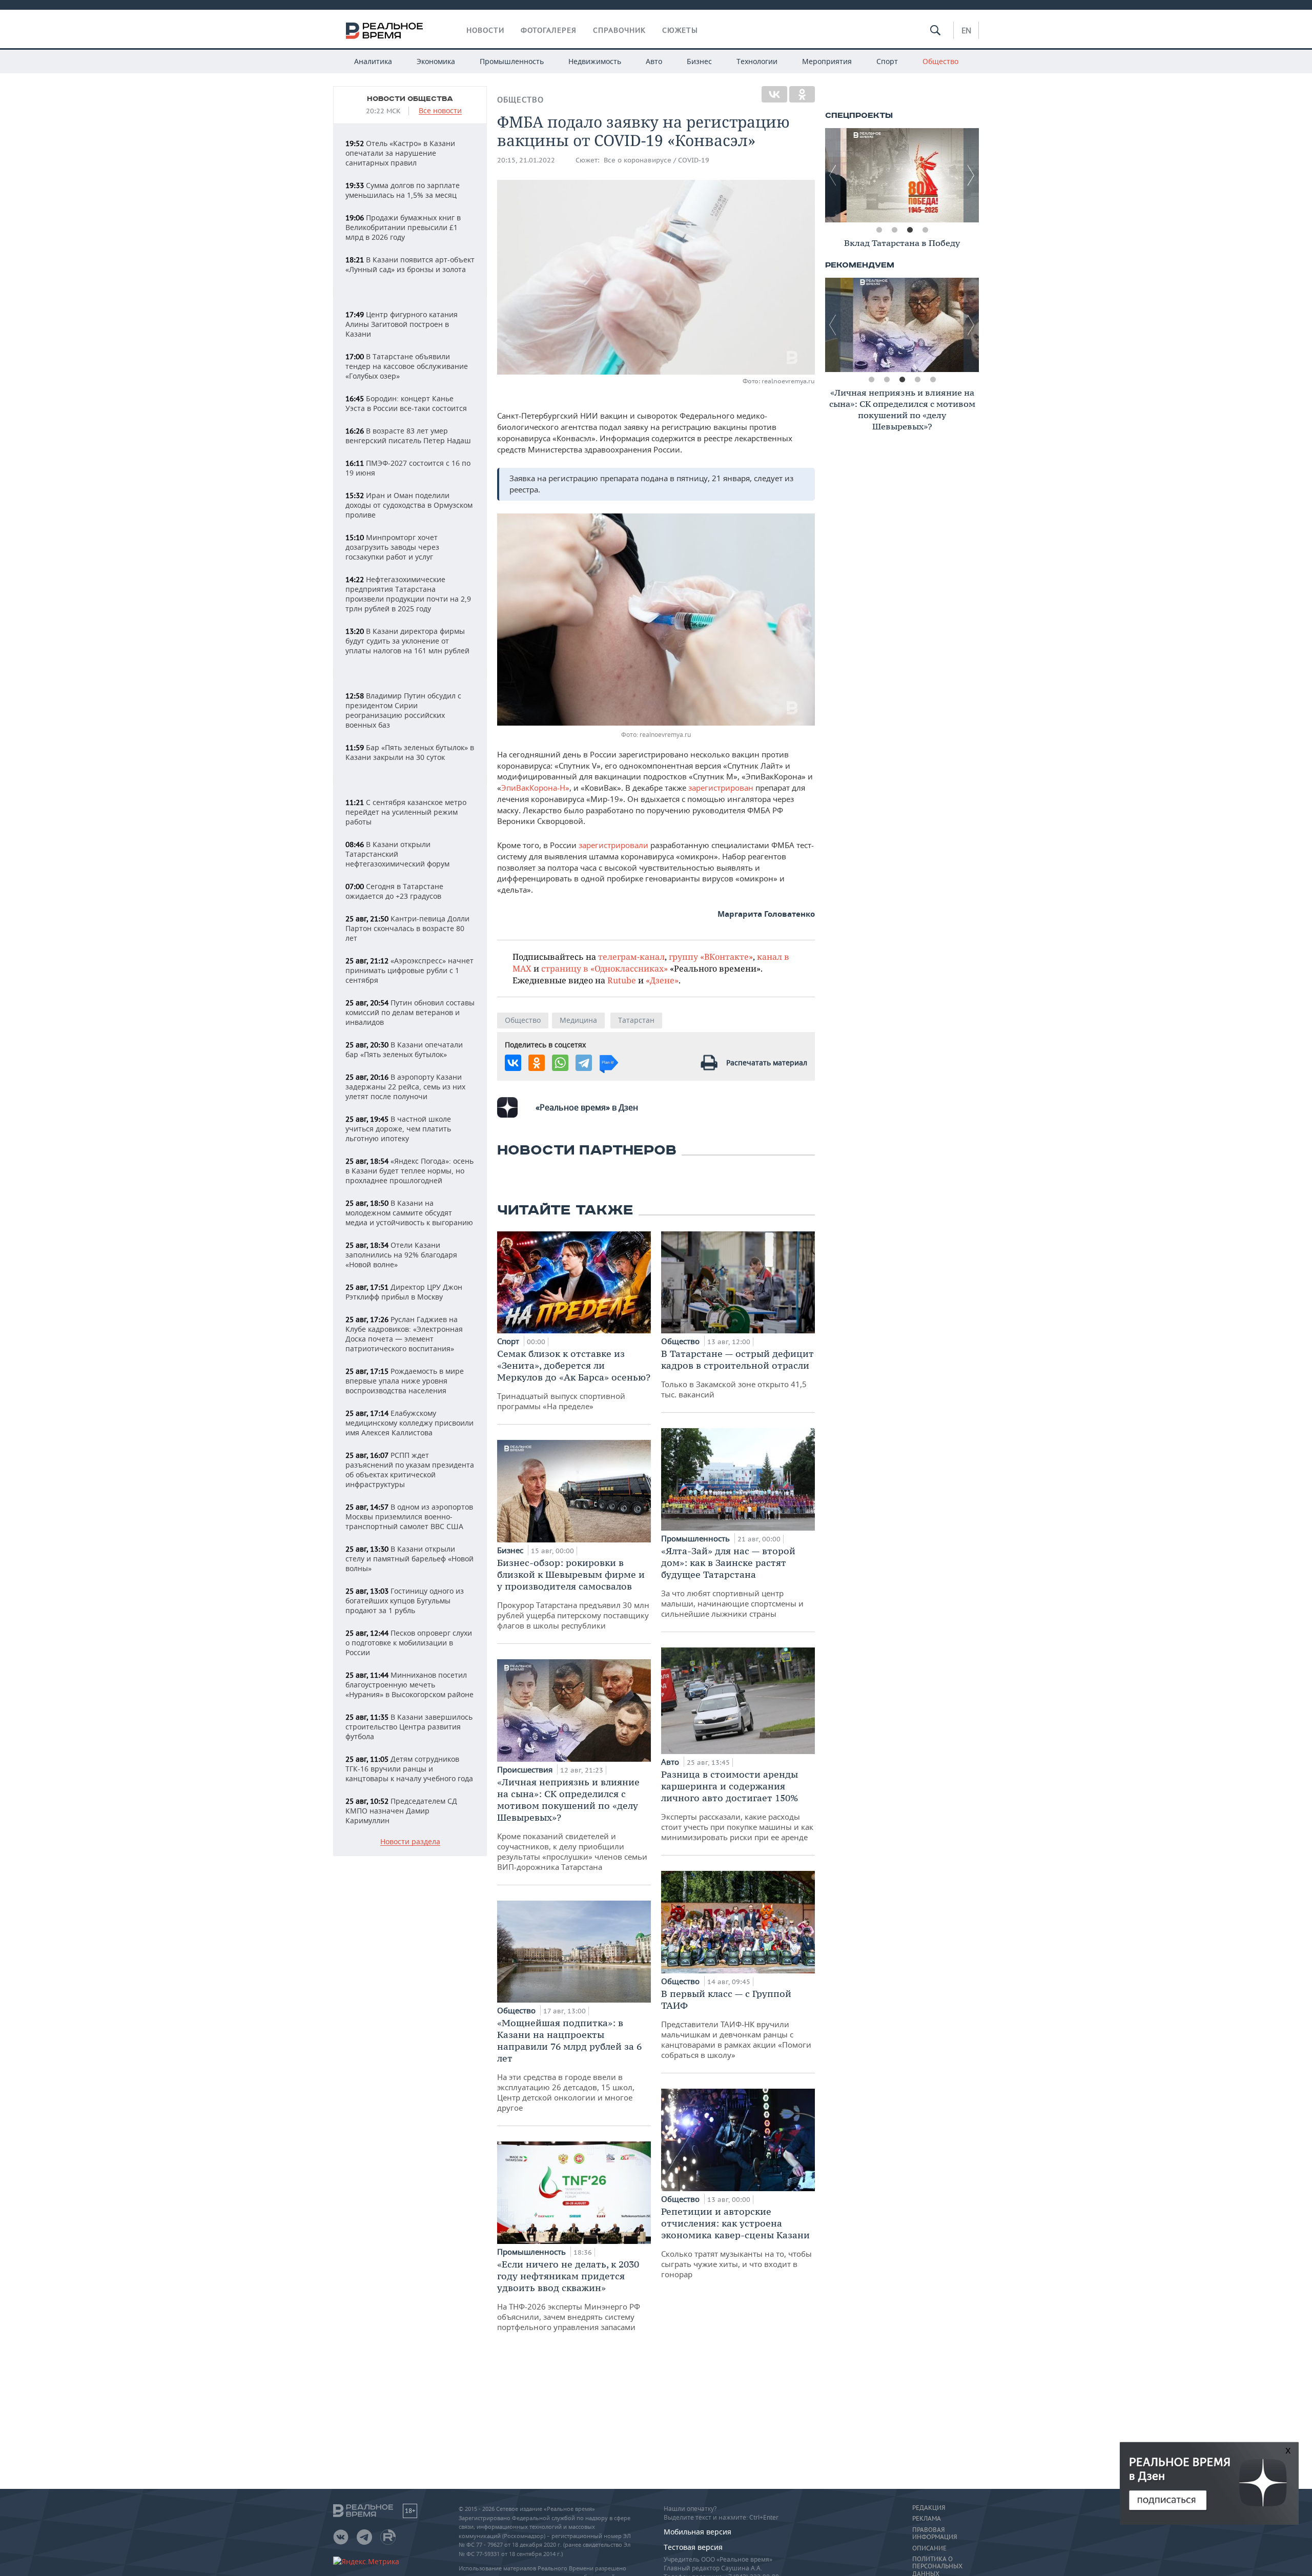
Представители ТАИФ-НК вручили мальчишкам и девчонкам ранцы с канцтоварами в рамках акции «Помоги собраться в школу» (736, 2024)
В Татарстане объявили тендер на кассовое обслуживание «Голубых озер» (407, 366)
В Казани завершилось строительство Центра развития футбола (409, 1727)
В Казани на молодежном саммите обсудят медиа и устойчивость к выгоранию (409, 1213)
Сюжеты (680, 30)
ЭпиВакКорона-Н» (535, 788)
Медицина (578, 1020)
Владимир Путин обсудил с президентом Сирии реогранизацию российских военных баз (403, 710)
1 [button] (879, 230)
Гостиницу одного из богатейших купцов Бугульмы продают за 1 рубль (405, 1601)
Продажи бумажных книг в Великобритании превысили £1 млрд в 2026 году (403, 227)
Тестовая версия (693, 2547)
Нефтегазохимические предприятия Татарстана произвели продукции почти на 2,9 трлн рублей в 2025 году (408, 594)
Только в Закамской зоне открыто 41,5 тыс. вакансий (737, 1374)
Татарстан (636, 1020)
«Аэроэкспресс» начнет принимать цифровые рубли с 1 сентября (409, 970)
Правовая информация (935, 2533)
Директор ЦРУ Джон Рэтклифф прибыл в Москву (404, 1292)
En (966, 30)
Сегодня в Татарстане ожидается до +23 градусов (394, 891)
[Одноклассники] (802, 94)
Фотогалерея (549, 30)
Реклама (927, 2519)
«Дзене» (662, 980)
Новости (485, 30)
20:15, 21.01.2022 (526, 160)
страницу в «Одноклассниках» (604, 968)
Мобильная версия (698, 2532)
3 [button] (910, 230)
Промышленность (512, 61)
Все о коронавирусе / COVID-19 (657, 160)
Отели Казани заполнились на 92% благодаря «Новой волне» (401, 1255)
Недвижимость (595, 61)
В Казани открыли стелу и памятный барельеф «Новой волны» (409, 1559)
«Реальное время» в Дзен (587, 1107)
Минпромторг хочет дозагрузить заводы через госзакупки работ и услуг (392, 547)
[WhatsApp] (560, 1063)
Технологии (757, 61)
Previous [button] (833, 175)
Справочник (619, 30)
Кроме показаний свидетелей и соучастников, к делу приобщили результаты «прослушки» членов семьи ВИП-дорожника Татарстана (572, 1824)
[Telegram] (584, 1063)
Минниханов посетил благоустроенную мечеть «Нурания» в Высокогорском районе (409, 1685)
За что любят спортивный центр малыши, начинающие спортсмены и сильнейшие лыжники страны (732, 1582)
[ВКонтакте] (774, 94)
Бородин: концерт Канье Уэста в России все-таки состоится (406, 403)
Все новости (440, 111)
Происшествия (526, 1769)
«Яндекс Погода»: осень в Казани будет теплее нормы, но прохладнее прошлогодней (409, 1171)
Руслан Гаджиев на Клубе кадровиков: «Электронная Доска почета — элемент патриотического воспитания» (404, 1334)
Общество (940, 61)
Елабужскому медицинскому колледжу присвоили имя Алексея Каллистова (409, 1423)
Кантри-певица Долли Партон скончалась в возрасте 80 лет (407, 928)
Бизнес (699, 61)
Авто (654, 61)
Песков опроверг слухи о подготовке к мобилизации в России (409, 1643)
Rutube (622, 980)
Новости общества (410, 99)
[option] (902, 175)
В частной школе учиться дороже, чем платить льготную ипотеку (398, 1129)
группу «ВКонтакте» (711, 956)
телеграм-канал (631, 956)
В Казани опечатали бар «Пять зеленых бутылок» (404, 1049)
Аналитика (373, 61)
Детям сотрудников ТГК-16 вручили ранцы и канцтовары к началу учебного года (409, 1769)
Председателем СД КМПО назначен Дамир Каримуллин (401, 1811)
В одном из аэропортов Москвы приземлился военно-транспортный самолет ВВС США (409, 1517)
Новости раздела (410, 1842)
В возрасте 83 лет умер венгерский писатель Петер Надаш (408, 436)
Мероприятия (827, 61)
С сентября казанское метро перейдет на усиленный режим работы (406, 812)
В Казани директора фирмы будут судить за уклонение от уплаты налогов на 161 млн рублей (407, 641)
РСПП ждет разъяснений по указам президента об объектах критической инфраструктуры (410, 1470)
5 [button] (933, 380)
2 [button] (894, 230)
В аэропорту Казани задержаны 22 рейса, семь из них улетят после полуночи (405, 1087)
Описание (929, 2548)
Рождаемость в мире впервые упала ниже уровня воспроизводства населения (405, 1381)
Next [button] (971, 175)
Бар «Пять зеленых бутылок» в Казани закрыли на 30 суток (410, 752)
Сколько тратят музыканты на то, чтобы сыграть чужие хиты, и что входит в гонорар (736, 2242)
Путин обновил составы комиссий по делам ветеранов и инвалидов (410, 1012)
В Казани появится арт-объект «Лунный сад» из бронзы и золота (410, 264)
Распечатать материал (767, 1063)
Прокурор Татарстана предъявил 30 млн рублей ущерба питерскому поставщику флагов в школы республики (573, 1594)
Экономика (436, 61)
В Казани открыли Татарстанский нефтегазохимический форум (397, 854)
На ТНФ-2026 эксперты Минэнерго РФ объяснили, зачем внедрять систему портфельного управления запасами (569, 2295)
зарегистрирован (721, 788)
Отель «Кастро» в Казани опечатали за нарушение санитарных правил (400, 153)
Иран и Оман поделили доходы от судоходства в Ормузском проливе (409, 505)
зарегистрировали (614, 845)
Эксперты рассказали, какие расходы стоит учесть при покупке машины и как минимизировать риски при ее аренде (737, 1805)
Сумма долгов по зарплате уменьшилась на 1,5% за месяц (403, 190)
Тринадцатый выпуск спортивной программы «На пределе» (574, 1379)
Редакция (929, 2508)
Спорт (887, 61)
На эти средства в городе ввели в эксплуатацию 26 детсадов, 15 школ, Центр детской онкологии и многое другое (569, 2065)
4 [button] (925, 230)
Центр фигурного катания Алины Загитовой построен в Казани (402, 324)
